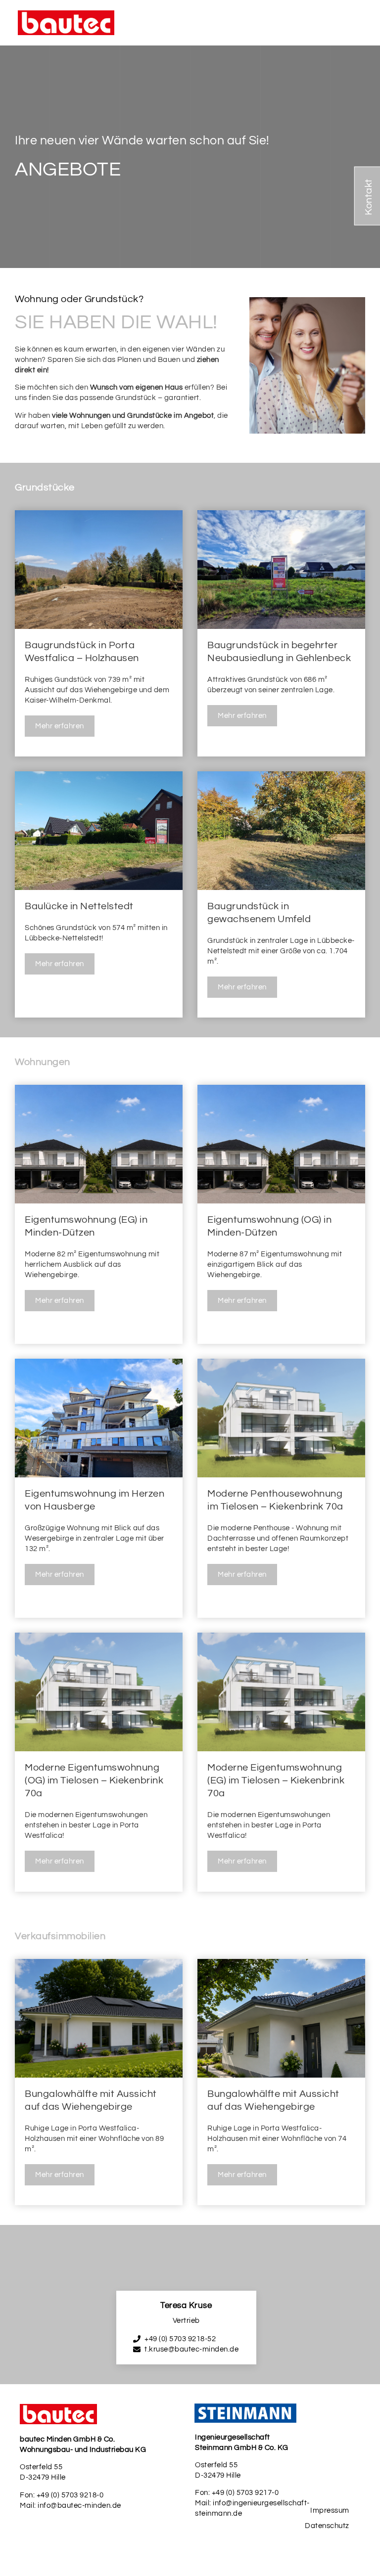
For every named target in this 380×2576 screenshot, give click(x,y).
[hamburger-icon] (353, 23)
